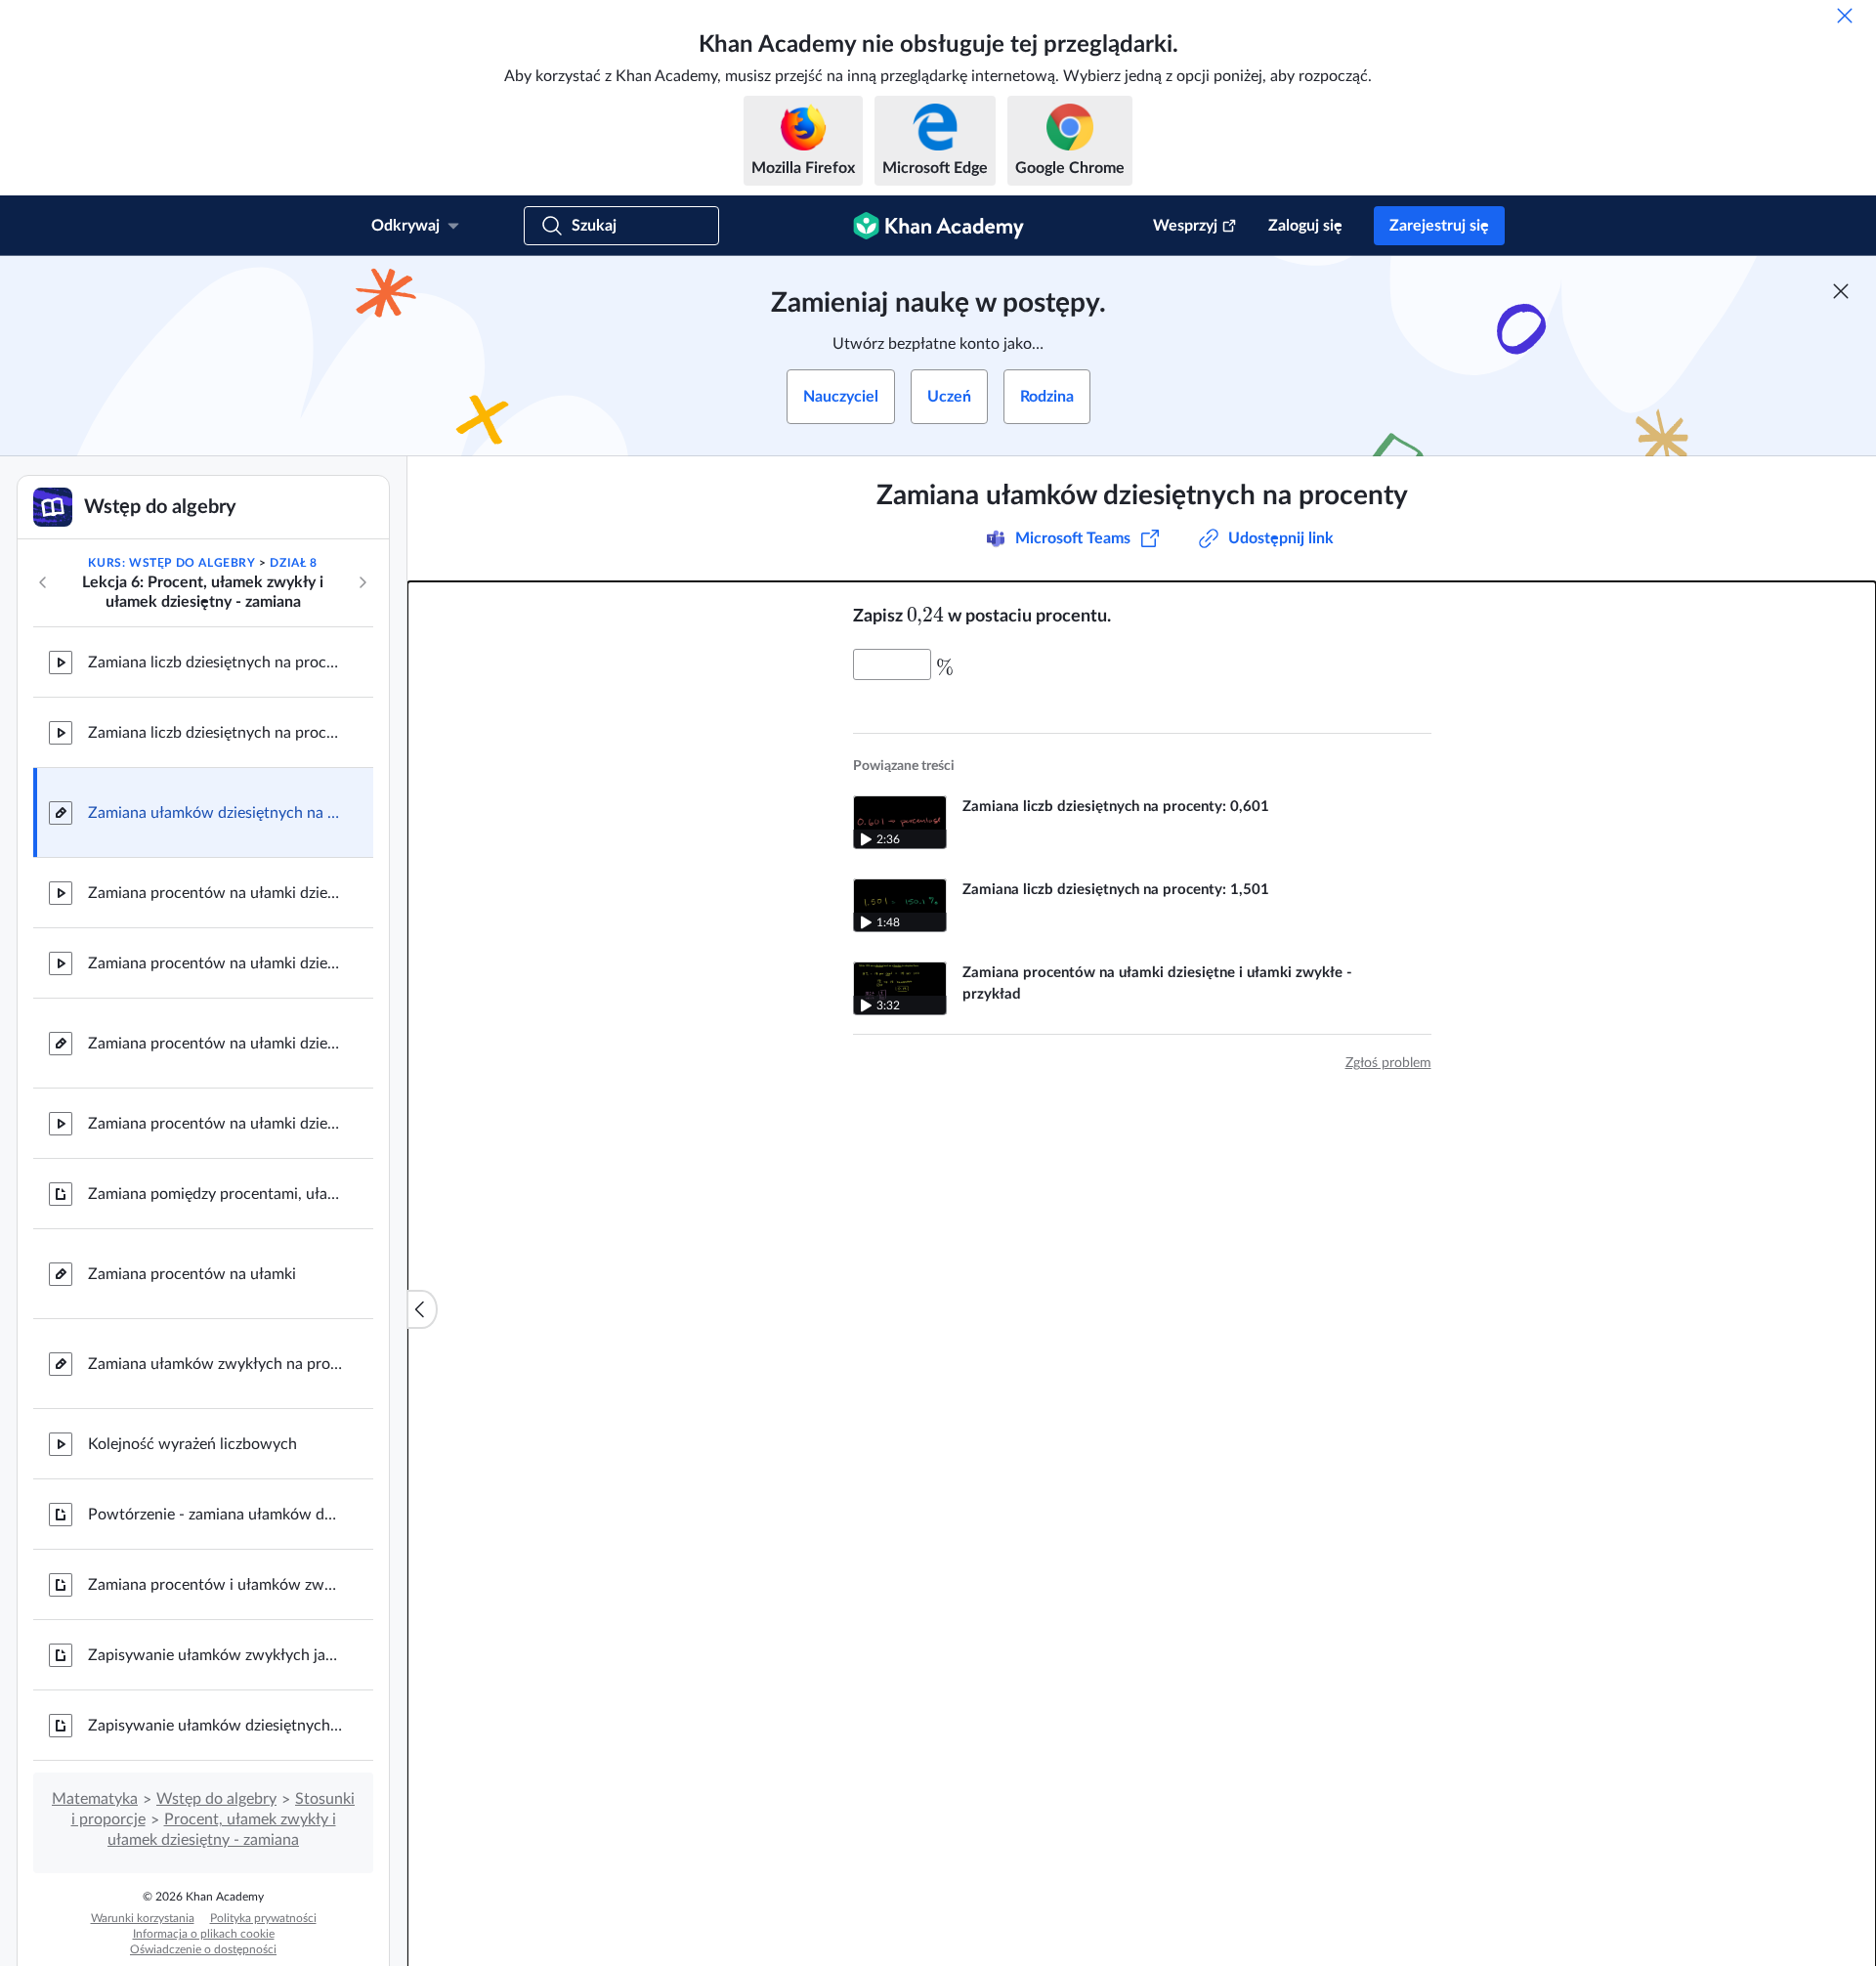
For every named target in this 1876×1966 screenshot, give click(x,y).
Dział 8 (293, 563)
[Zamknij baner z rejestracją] (1841, 291)
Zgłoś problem (1388, 1063)
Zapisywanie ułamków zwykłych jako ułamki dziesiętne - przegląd (215, 1655)
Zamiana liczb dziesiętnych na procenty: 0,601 (215, 662)
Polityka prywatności (263, 1918)
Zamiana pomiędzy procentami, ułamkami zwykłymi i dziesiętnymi (215, 1194)
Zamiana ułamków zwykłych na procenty (215, 1364)
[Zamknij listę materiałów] (422, 1309)
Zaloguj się (1305, 226)
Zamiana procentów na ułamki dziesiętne (215, 1044)
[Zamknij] (1845, 16)
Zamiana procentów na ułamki (192, 1274)
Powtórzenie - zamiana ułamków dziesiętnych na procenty (215, 1515)
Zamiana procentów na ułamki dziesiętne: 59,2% (215, 893)
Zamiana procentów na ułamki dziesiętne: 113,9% (215, 963)
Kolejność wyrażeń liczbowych (192, 1444)
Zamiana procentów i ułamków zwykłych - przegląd (215, 1585)
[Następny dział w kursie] (362, 582)
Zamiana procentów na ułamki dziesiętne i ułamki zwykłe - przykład (215, 1124)
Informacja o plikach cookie (204, 1934)
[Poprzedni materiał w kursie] (43, 582)
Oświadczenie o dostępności (203, 1949)
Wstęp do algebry (216, 1799)
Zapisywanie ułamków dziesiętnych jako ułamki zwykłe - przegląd (215, 1726)
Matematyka (95, 1799)
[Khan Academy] (938, 226)
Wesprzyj (1185, 226)
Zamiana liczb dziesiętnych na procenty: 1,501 (215, 733)
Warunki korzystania (143, 1918)
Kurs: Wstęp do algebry (171, 563)
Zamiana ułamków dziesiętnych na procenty (215, 813)
